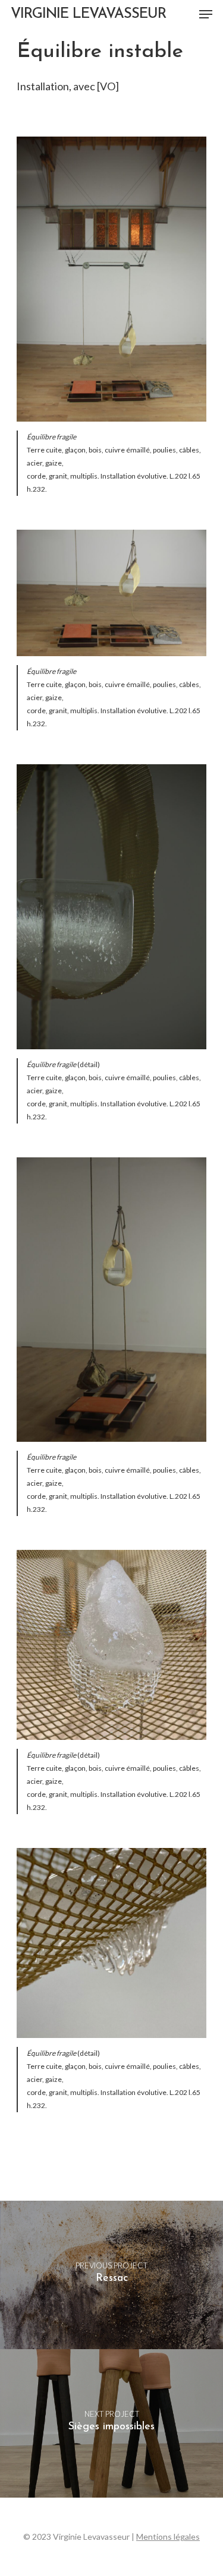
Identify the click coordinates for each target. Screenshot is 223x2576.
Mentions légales (168, 2537)
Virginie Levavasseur (88, 14)
